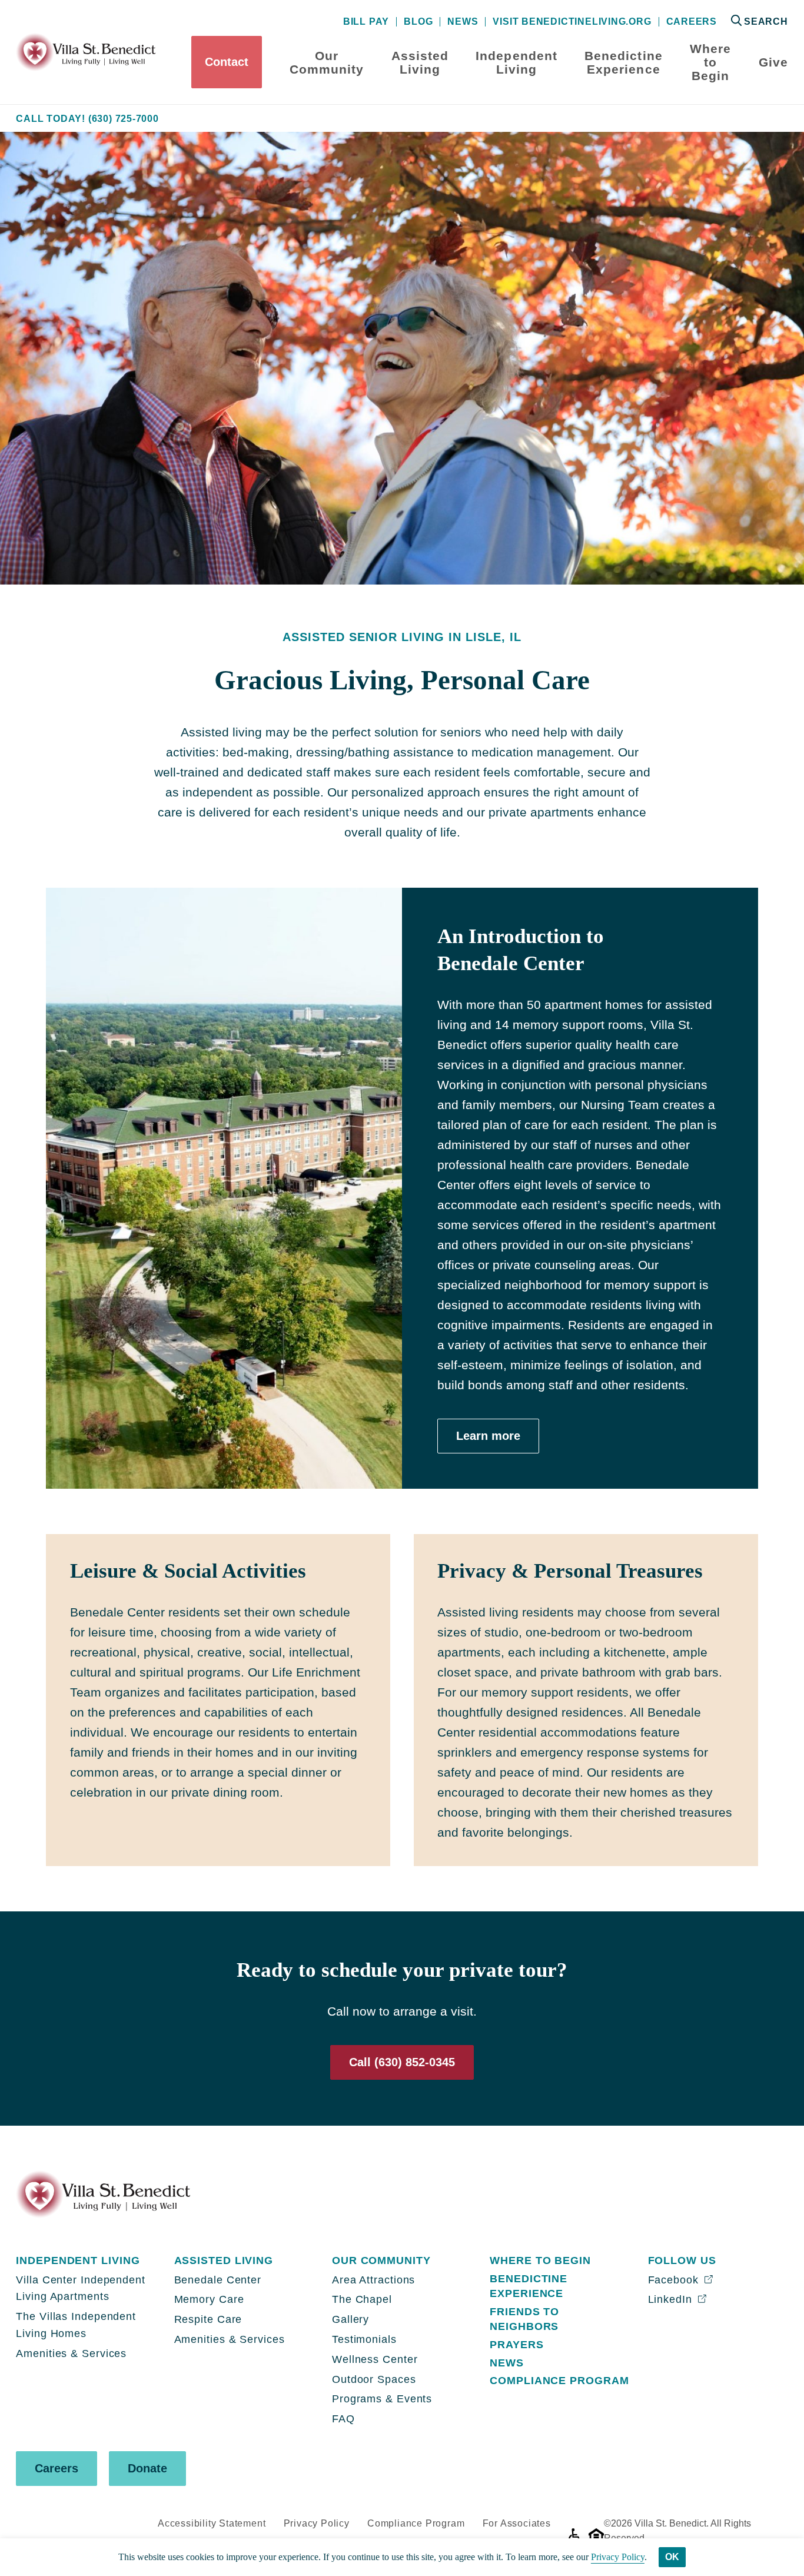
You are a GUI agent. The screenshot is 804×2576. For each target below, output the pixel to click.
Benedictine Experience (624, 62)
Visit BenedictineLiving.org (572, 22)
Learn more (488, 1436)
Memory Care (209, 2299)
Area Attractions (373, 2280)
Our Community (327, 62)
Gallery (350, 2319)
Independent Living (516, 62)
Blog (418, 22)
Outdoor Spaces (374, 2379)
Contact (227, 62)
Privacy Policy (317, 2523)
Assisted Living (420, 62)
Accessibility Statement (212, 2523)
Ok (672, 2557)
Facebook (675, 2280)
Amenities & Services (71, 2353)
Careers (692, 22)
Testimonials (364, 2339)
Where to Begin (710, 62)
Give (773, 62)
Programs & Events (382, 2399)
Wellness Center (375, 2359)
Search (766, 21)
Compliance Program (559, 2381)
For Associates (517, 2523)
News (463, 22)
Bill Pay (366, 22)
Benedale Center (218, 2280)
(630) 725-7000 (124, 119)
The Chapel (362, 2299)
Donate (147, 2468)
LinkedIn (672, 2299)
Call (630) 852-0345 (402, 2062)
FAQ (343, 2419)
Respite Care (208, 2319)
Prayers (516, 2345)
